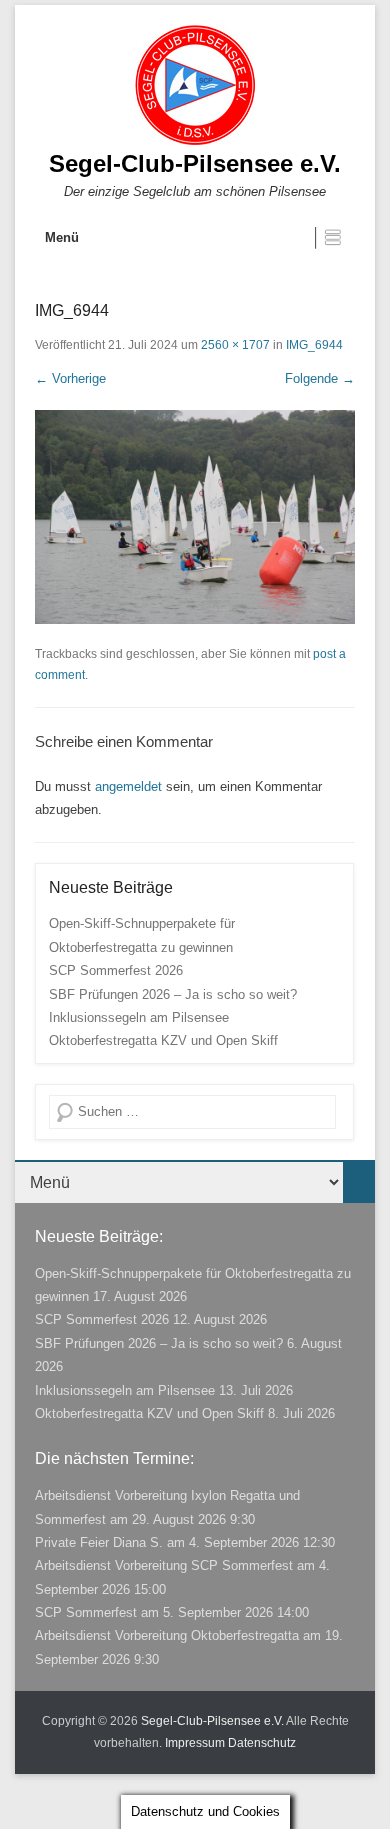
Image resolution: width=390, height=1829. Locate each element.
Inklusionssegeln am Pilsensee (139, 1017)
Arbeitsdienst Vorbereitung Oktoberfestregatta (167, 1635)
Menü (62, 237)
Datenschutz (262, 1743)
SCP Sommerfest (86, 1612)
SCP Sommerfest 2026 (116, 970)
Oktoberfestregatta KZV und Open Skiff (163, 1040)
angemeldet (128, 786)
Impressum (195, 1743)
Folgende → (320, 378)
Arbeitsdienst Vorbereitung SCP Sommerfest (164, 1565)
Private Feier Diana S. (99, 1542)
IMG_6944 (314, 345)
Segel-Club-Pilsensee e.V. (195, 163)
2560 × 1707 (235, 345)
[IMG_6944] (195, 516)
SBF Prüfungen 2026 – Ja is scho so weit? (173, 994)
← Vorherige (70, 378)
